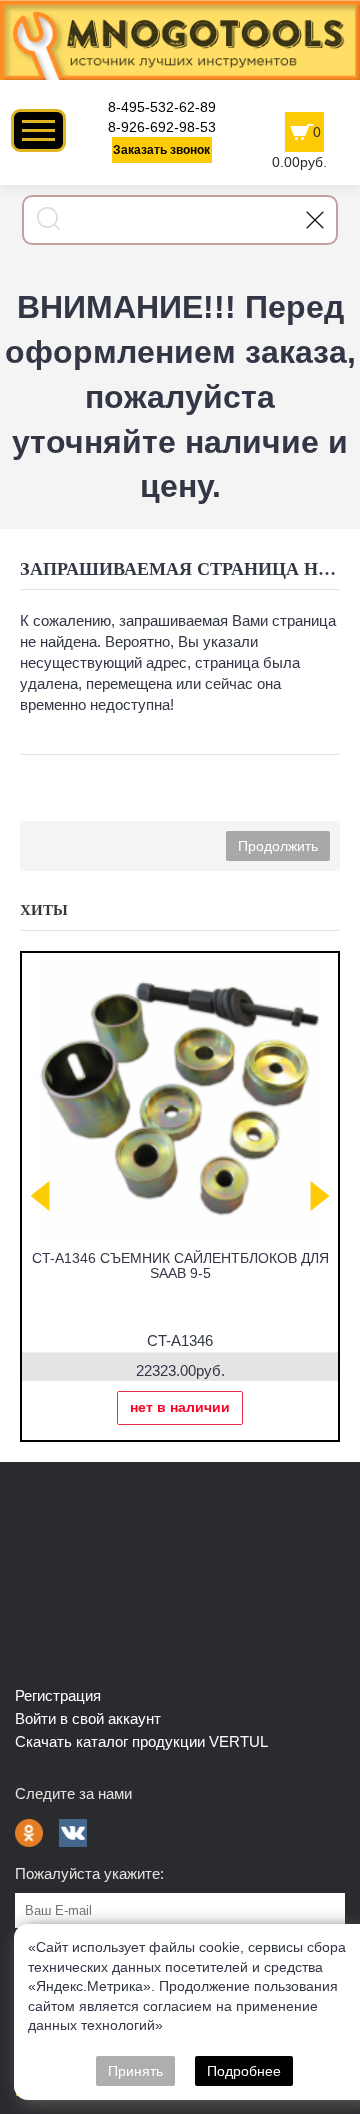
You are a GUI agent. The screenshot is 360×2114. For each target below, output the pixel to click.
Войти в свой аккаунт (88, 1718)
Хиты (44, 910)
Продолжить (278, 846)
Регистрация (58, 1695)
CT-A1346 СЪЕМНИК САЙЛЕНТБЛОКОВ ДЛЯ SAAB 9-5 (180, 1265)
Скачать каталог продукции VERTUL (141, 1741)
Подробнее (244, 2071)
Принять (135, 2071)
